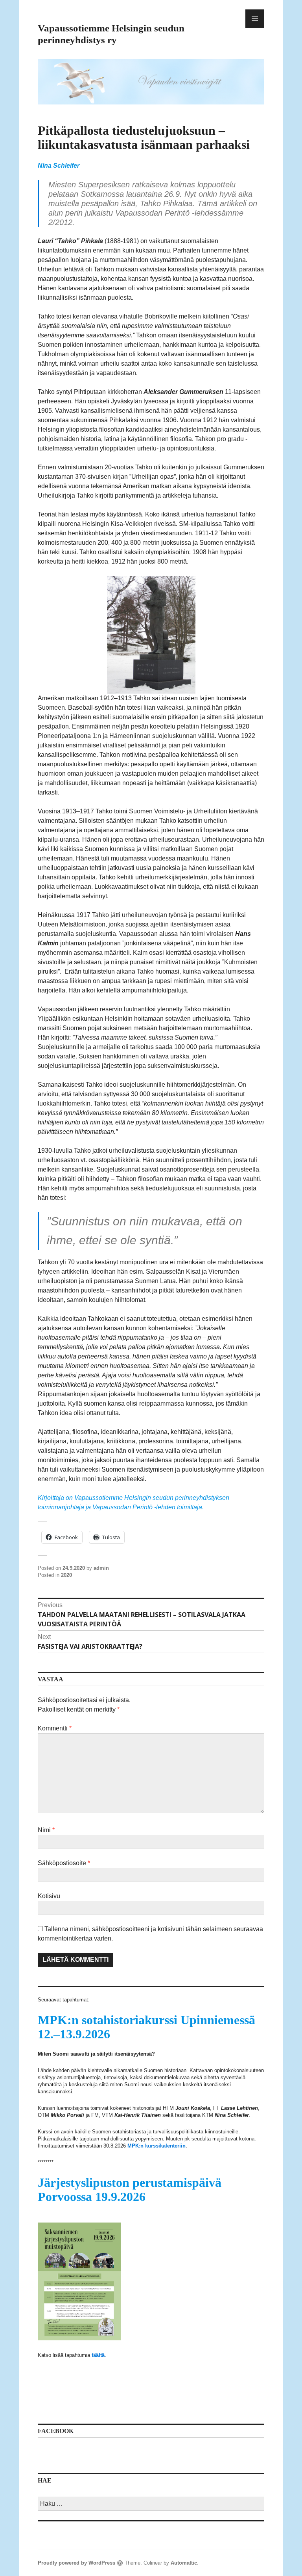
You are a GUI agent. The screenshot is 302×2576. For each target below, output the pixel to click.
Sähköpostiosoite (64, 1863)
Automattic (184, 2563)
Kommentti (55, 1728)
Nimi (46, 1830)
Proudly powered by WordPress (76, 2563)
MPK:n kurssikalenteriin (157, 2146)
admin (101, 1568)
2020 (66, 1575)
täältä (98, 2355)
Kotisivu (49, 1896)
